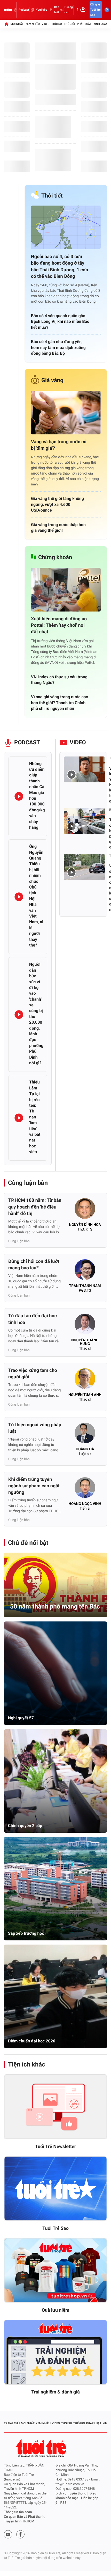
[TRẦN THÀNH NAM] (85, 1271)
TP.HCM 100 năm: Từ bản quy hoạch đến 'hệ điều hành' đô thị (35, 1207)
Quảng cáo (69, 10)
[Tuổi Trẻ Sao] (55, 2189)
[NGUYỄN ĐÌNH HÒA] (85, 1210)
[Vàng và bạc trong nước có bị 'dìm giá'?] (66, 413)
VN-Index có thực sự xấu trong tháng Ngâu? (59, 680)
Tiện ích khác (27, 2064)
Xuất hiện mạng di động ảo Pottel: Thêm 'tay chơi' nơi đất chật (59, 625)
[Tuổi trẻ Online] (42, 2448)
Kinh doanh (102, 24)
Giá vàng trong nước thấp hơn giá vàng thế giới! (58, 527)
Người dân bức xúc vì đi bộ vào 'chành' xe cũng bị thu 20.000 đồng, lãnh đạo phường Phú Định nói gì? (36, 1014)
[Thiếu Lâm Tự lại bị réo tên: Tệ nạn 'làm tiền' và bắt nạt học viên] (19, 1118)
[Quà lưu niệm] (55, 2270)
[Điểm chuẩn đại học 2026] (55, 1996)
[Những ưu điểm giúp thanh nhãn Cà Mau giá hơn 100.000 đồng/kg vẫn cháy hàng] (19, 796)
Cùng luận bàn (28, 1183)
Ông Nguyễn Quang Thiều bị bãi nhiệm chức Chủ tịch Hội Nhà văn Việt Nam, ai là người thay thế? (36, 896)
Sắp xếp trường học (26, 1933)
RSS (64, 2503)
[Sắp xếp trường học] (55, 1889)
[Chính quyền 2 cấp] (55, 1781)
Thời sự (57, 24)
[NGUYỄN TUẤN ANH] (85, 1380)
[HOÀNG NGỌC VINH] (85, 1489)
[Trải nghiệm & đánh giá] (55, 2352)
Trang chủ (12, 2423)
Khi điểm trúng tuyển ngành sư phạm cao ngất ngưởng (34, 1486)
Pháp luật (84, 24)
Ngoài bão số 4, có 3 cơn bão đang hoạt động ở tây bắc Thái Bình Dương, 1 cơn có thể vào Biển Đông (60, 267)
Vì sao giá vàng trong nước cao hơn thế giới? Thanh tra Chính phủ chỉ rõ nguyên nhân (60, 703)
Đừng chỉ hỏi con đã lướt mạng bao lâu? (34, 1265)
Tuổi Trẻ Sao (55, 2228)
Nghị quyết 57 (21, 1718)
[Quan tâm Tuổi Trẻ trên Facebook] (20, 2534)
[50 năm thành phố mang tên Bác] (55, 1585)
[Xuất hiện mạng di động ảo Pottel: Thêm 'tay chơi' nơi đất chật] (66, 590)
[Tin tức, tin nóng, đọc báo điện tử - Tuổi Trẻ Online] (8, 10)
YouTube (41, 10)
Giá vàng (52, 380)
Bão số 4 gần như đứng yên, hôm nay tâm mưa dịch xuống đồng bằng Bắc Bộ (58, 347)
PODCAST (27, 743)
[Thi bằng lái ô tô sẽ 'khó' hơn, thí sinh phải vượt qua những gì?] (84, 821)
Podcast (24, 10)
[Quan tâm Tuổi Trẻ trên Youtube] (8, 2534)
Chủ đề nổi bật (28, 1543)
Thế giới (70, 24)
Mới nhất (17, 24)
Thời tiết (52, 196)
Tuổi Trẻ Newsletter (56, 2147)
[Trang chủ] (6, 24)
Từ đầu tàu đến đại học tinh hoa (33, 1319)
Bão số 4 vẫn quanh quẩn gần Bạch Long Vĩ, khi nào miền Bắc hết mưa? (60, 322)
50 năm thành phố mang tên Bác (55, 1606)
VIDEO (78, 743)
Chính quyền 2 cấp (25, 1826)
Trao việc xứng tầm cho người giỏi (33, 1374)
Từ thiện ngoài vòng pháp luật (35, 1428)
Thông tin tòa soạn (18, 2512)
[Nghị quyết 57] (55, 1673)
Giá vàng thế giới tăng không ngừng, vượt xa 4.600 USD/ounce (57, 504)
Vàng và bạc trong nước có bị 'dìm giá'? (59, 445)
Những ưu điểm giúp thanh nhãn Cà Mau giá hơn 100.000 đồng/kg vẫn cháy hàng (37, 795)
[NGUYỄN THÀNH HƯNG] (85, 1326)
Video (46, 24)
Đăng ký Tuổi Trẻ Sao (96, 10)
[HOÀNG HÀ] (85, 1435)
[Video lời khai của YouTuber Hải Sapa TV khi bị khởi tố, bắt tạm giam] (84, 769)
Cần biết (57, 10)
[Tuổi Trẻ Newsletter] (55, 2107)
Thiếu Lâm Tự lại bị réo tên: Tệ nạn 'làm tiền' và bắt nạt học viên (35, 1117)
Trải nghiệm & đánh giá (55, 2392)
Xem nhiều (33, 24)
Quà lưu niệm (55, 2310)
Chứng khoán (55, 558)
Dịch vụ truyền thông (71, 2494)
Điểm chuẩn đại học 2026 (32, 2041)
